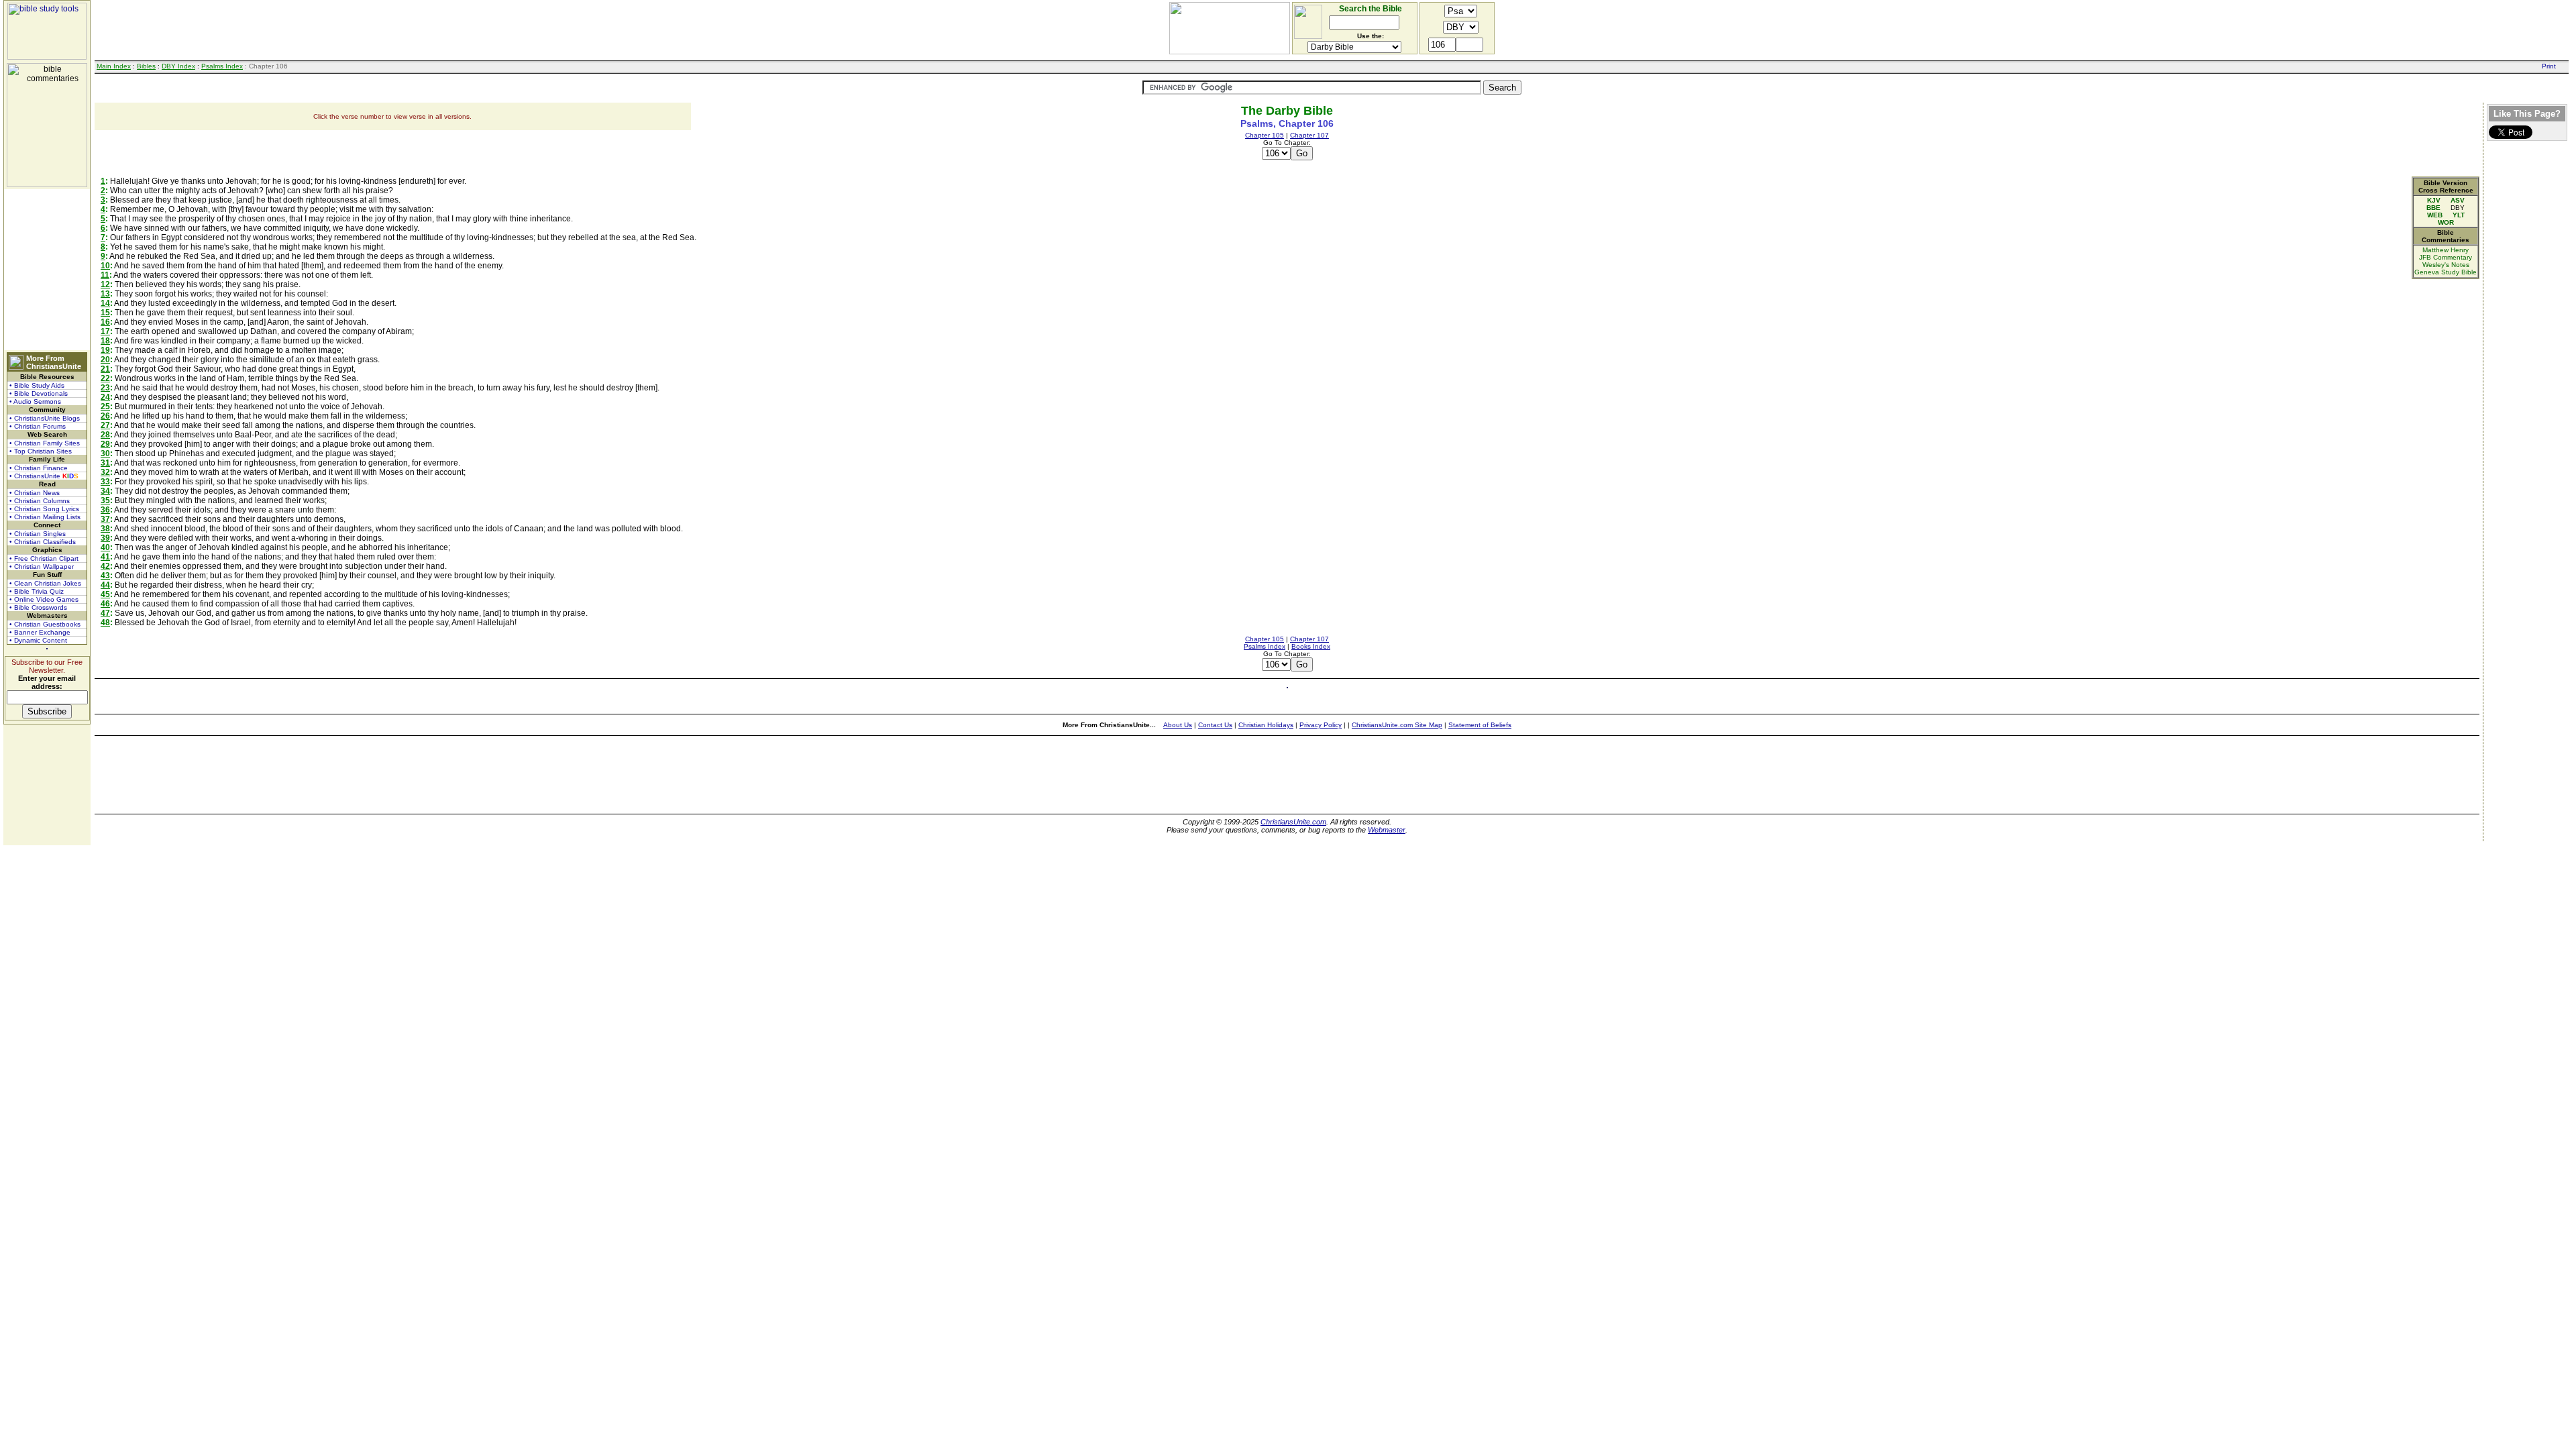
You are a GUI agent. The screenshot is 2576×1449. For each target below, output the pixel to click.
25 (105, 407)
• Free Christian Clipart (44, 558)
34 (105, 491)
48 (105, 623)
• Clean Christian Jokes (45, 583)
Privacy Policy (1321, 725)
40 (105, 547)
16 (105, 322)
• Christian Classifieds (43, 542)
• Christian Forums (38, 426)
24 (105, 397)
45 (105, 594)
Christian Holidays (1266, 725)
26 (105, 416)
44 (105, 585)
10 (105, 266)
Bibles (146, 66)
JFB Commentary (2446, 257)
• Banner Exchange (40, 632)
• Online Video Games (44, 599)
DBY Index (178, 66)
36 (105, 510)
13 (105, 294)
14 (105, 303)
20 (105, 360)
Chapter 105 (1265, 135)
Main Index (114, 66)
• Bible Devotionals (39, 393)
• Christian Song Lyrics (44, 509)
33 (105, 482)
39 (105, 538)
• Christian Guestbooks (45, 624)
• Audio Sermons (35, 401)
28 (105, 435)
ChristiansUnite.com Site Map (1397, 725)
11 (105, 275)
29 (105, 444)
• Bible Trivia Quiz (37, 591)
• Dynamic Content (38, 640)
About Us (1178, 725)
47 (105, 613)
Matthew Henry (2446, 250)
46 (105, 604)
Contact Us (1215, 725)
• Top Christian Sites (41, 451)
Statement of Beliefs (1480, 725)
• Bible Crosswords (38, 607)
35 (105, 500)
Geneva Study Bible (2446, 272)
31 (105, 463)
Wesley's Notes (2446, 265)
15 (105, 313)
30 (105, 453)
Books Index (1311, 646)
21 (105, 369)
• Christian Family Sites (45, 443)
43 (105, 576)
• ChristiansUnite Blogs (45, 418)
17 (105, 331)
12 (105, 284)
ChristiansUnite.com (1293, 822)
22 (105, 378)
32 (105, 472)
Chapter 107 (1309, 135)
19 (105, 350)
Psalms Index (222, 66)
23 (105, 388)
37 (105, 519)
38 (105, 529)
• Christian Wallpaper (42, 567)
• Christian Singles (38, 534)
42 (105, 566)
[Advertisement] (47, 270)
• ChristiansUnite (44, 476)
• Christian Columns (40, 501)
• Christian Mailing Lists (45, 517)
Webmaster (1387, 830)
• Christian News (35, 493)
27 (105, 425)
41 (105, 557)
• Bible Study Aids (37, 385)
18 (105, 341)
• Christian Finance (39, 468)
